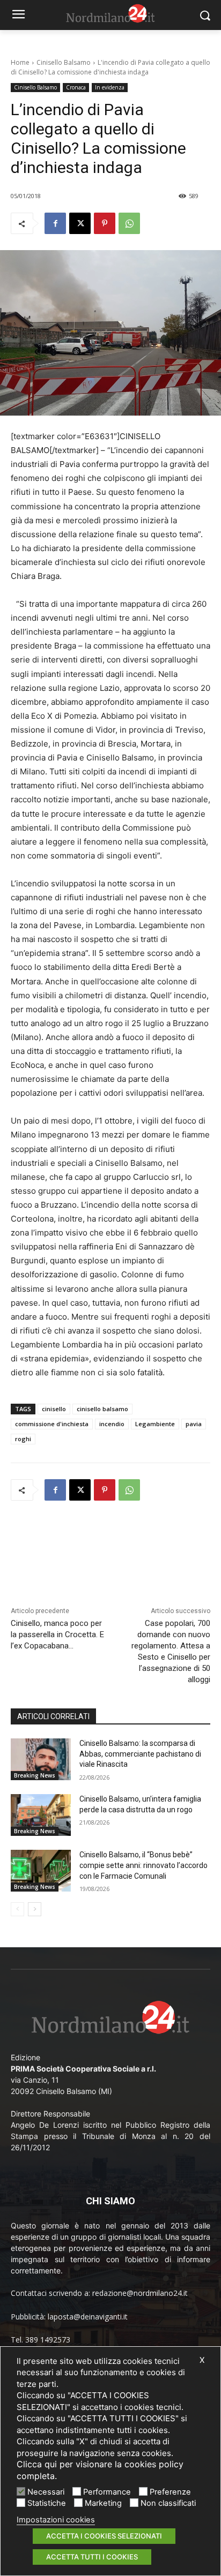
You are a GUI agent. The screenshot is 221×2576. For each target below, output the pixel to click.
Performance (107, 2492)
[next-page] (35, 1909)
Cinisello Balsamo (64, 62)
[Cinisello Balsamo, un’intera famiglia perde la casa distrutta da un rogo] (41, 1815)
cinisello (54, 1409)
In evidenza (110, 87)
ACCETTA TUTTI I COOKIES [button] (92, 2557)
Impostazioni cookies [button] (56, 2520)
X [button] (202, 2360)
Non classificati (168, 2503)
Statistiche (47, 2503)
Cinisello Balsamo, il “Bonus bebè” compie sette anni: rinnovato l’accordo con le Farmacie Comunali (143, 1865)
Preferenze (170, 2492)
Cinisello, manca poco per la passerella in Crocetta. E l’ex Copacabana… (57, 1635)
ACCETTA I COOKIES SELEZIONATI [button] (104, 2536)
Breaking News (35, 1775)
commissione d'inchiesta (52, 1424)
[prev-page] (17, 1909)
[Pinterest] (105, 223)
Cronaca (76, 87)
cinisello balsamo (102, 1409)
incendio (112, 1424)
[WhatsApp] (129, 223)
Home (20, 62)
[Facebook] (55, 223)
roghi (23, 1439)
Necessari (46, 2492)
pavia (194, 1424)
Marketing (103, 2503)
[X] (80, 223)
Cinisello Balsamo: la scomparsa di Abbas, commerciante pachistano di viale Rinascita (140, 1754)
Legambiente (155, 1424)
